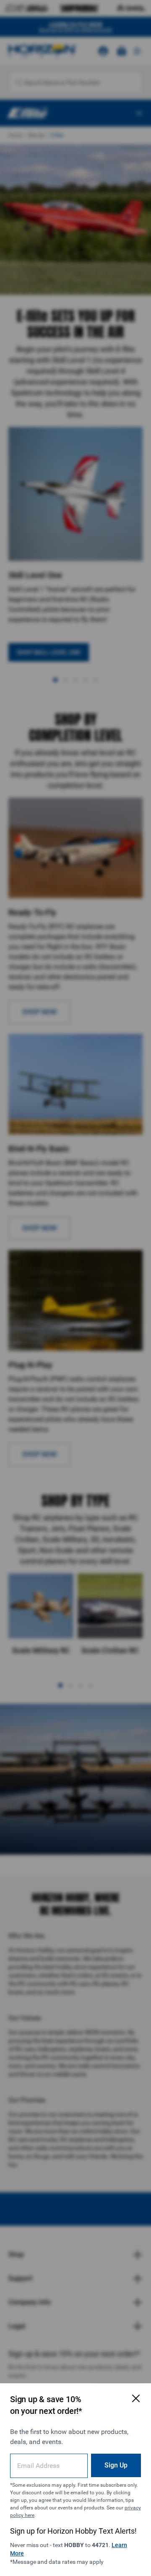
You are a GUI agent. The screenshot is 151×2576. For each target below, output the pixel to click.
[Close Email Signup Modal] (136, 2398)
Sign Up (116, 2465)
